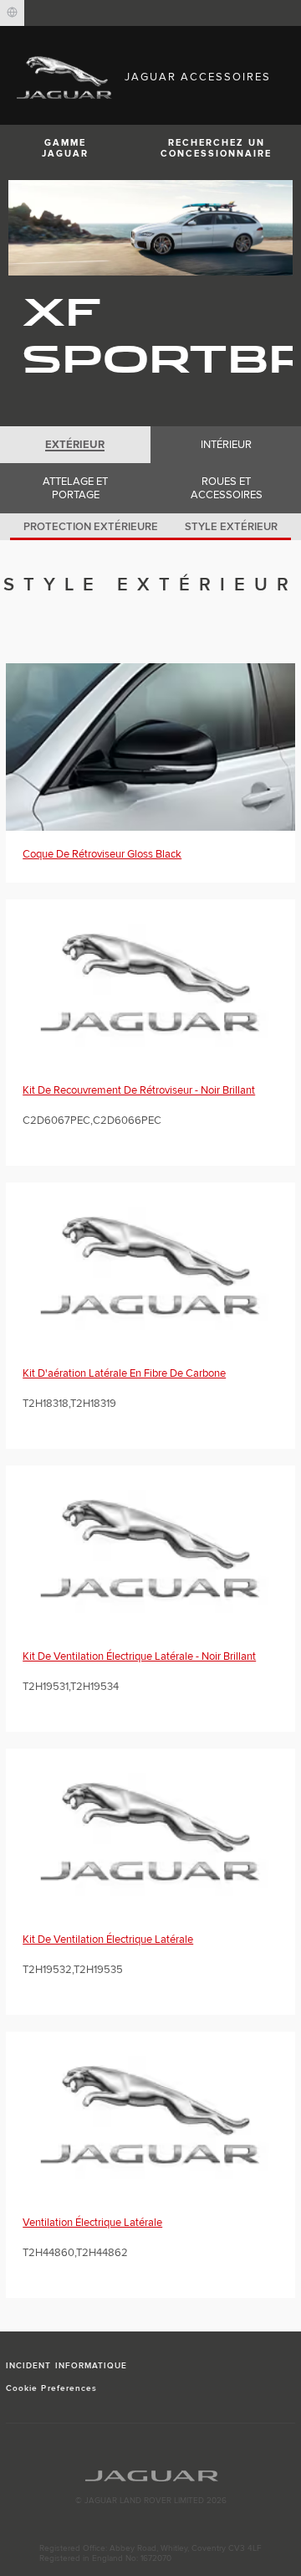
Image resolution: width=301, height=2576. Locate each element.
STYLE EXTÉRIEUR (231, 527)
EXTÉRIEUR (75, 445)
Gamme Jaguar (65, 148)
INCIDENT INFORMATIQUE (66, 2366)
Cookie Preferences (51, 2388)
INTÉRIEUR (226, 445)
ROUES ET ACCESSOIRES (227, 488)
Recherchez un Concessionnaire (216, 148)
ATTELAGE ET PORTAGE (75, 488)
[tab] (75, 445)
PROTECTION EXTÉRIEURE (91, 527)
